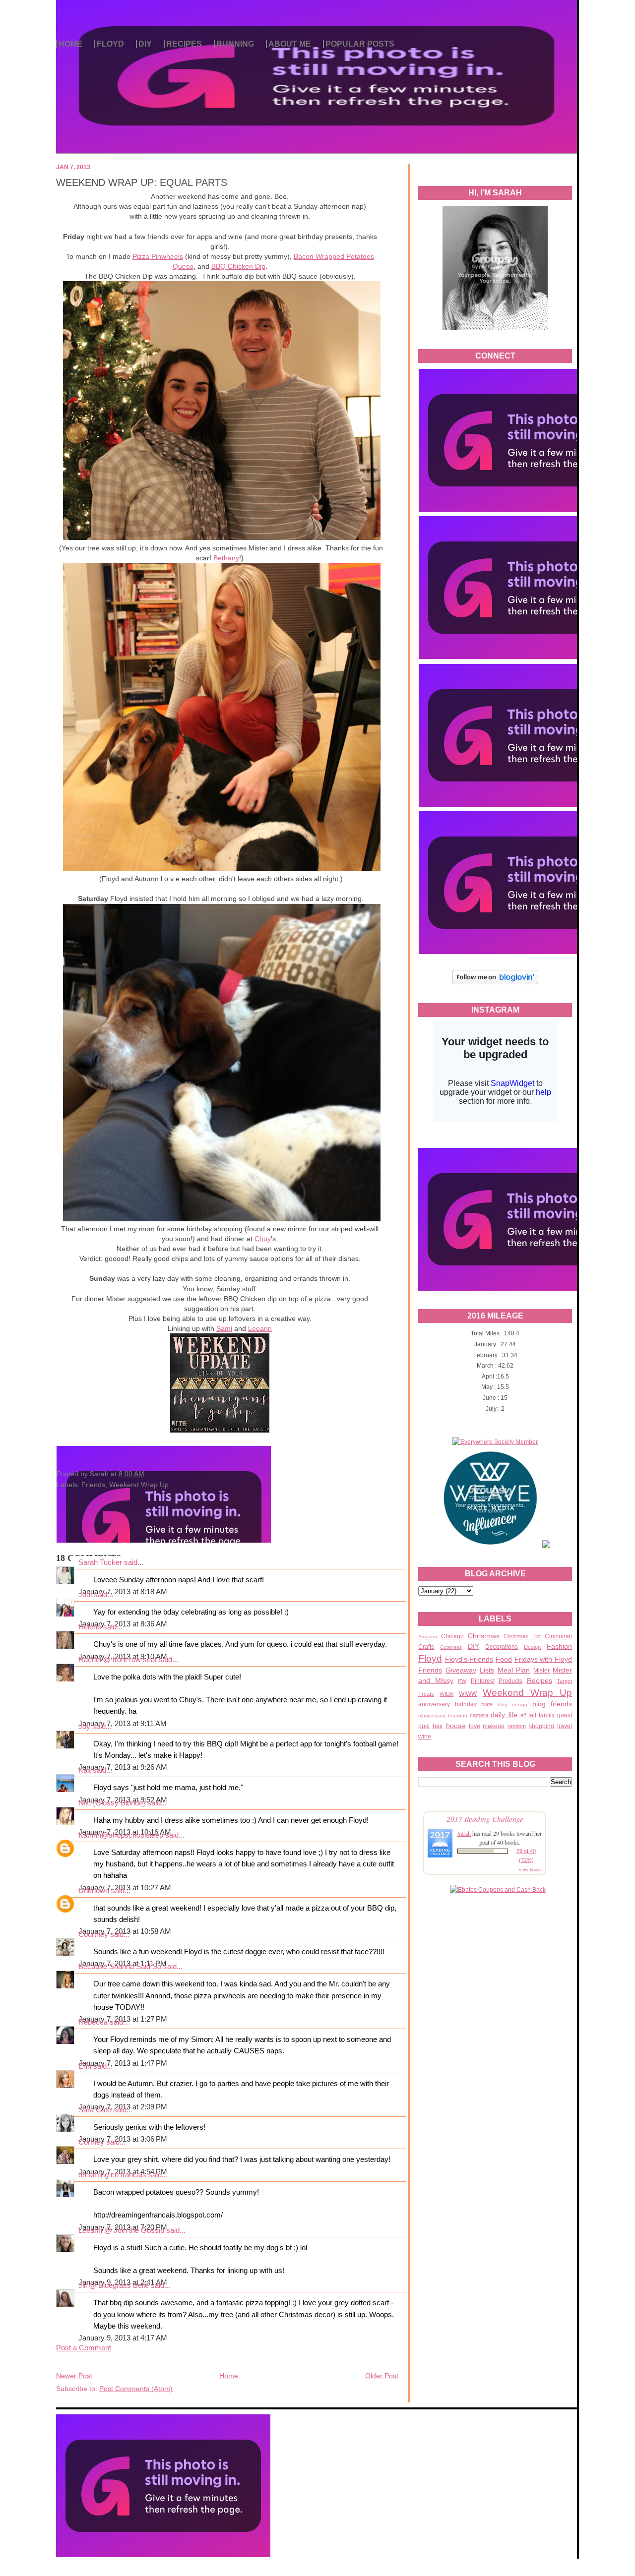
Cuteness (451, 1647)
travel (565, 1726)
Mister (541, 1671)
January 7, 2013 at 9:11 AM (123, 1724)
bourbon (458, 1715)
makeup (494, 1726)
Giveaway (461, 1670)
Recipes (540, 1680)
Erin (85, 2066)
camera (479, 1715)
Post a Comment (84, 2348)
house (456, 1726)
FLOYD (110, 44)
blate (487, 1704)
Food (504, 1659)
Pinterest (483, 1681)
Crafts (426, 1647)
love (475, 1726)
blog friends (552, 1704)
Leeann (260, 1328)
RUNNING (235, 44)
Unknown (94, 1891)
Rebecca (93, 2022)
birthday (466, 1704)
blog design (513, 1705)
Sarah (464, 1833)
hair (438, 1726)
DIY (145, 44)
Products (510, 1681)
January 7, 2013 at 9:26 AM (123, 1767)
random (517, 1726)
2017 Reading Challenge (485, 1819)
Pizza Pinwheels (158, 256)
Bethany (226, 558)
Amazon (428, 1637)
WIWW (468, 1694)
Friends (430, 1670)
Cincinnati (558, 1636)
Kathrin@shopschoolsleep (121, 1835)
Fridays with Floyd (543, 1659)
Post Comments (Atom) (136, 2389)
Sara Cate (95, 2110)
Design (532, 1647)
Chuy (263, 1239)
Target (564, 1681)
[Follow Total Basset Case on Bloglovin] (495, 983)
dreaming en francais (112, 2175)
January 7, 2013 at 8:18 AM (123, 1592)
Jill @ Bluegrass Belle (114, 2285)
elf (523, 1715)
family (547, 1715)
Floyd (430, 1658)
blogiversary (432, 1715)
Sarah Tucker (100, 1562)
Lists (487, 1670)
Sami (224, 1328)
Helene (90, 1627)
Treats (426, 1694)
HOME (70, 44)
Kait (85, 1770)
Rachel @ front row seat (118, 1660)
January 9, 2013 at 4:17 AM (123, 2338)
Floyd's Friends (469, 1659)
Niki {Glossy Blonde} (112, 1803)
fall (532, 1715)
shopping (541, 1726)
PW (462, 1681)
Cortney (91, 2142)
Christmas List (522, 1636)
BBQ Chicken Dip (238, 266)
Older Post (382, 2376)
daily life (504, 1715)
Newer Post (74, 2376)
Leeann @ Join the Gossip (121, 2230)
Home (229, 2376)
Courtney (93, 1934)
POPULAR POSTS (360, 44)
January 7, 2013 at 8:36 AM (123, 1624)
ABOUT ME (290, 44)
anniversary (434, 1704)
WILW (446, 1694)
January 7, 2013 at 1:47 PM (123, 2063)
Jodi (85, 1595)
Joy (84, 1727)
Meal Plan (514, 1670)
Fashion (559, 1646)
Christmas (484, 1636)
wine (425, 1737)
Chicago (452, 1636)
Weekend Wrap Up (527, 1693)
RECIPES (184, 44)
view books (530, 1869)
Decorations (502, 1647)
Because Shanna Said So (120, 1967)
